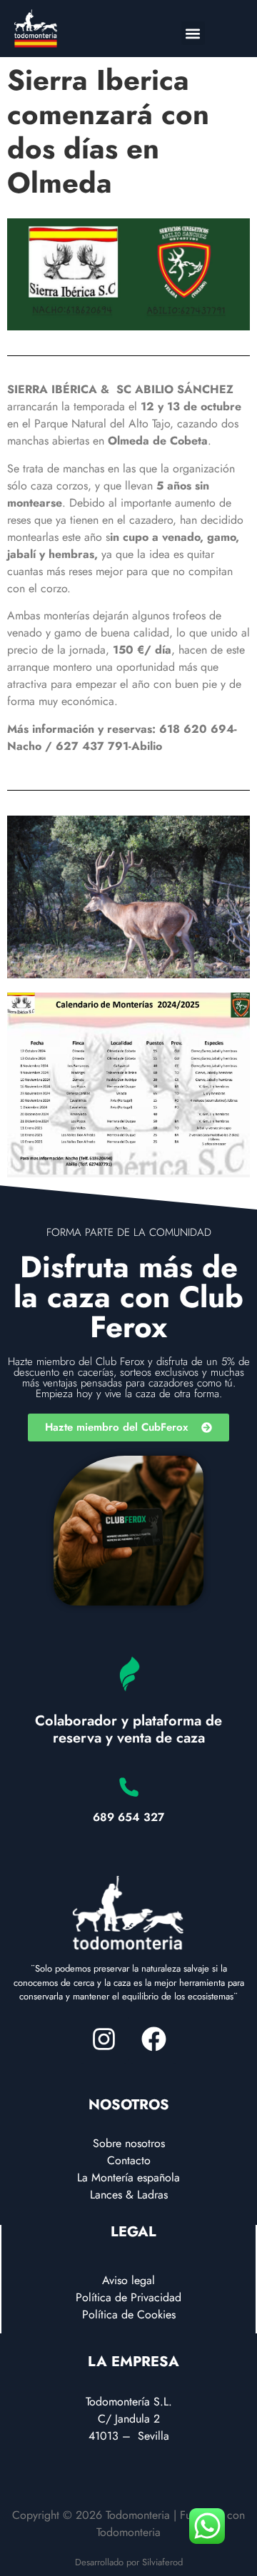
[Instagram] (104, 2039)
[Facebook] (153, 2039)
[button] (193, 33)
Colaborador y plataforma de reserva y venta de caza (128, 1729)
